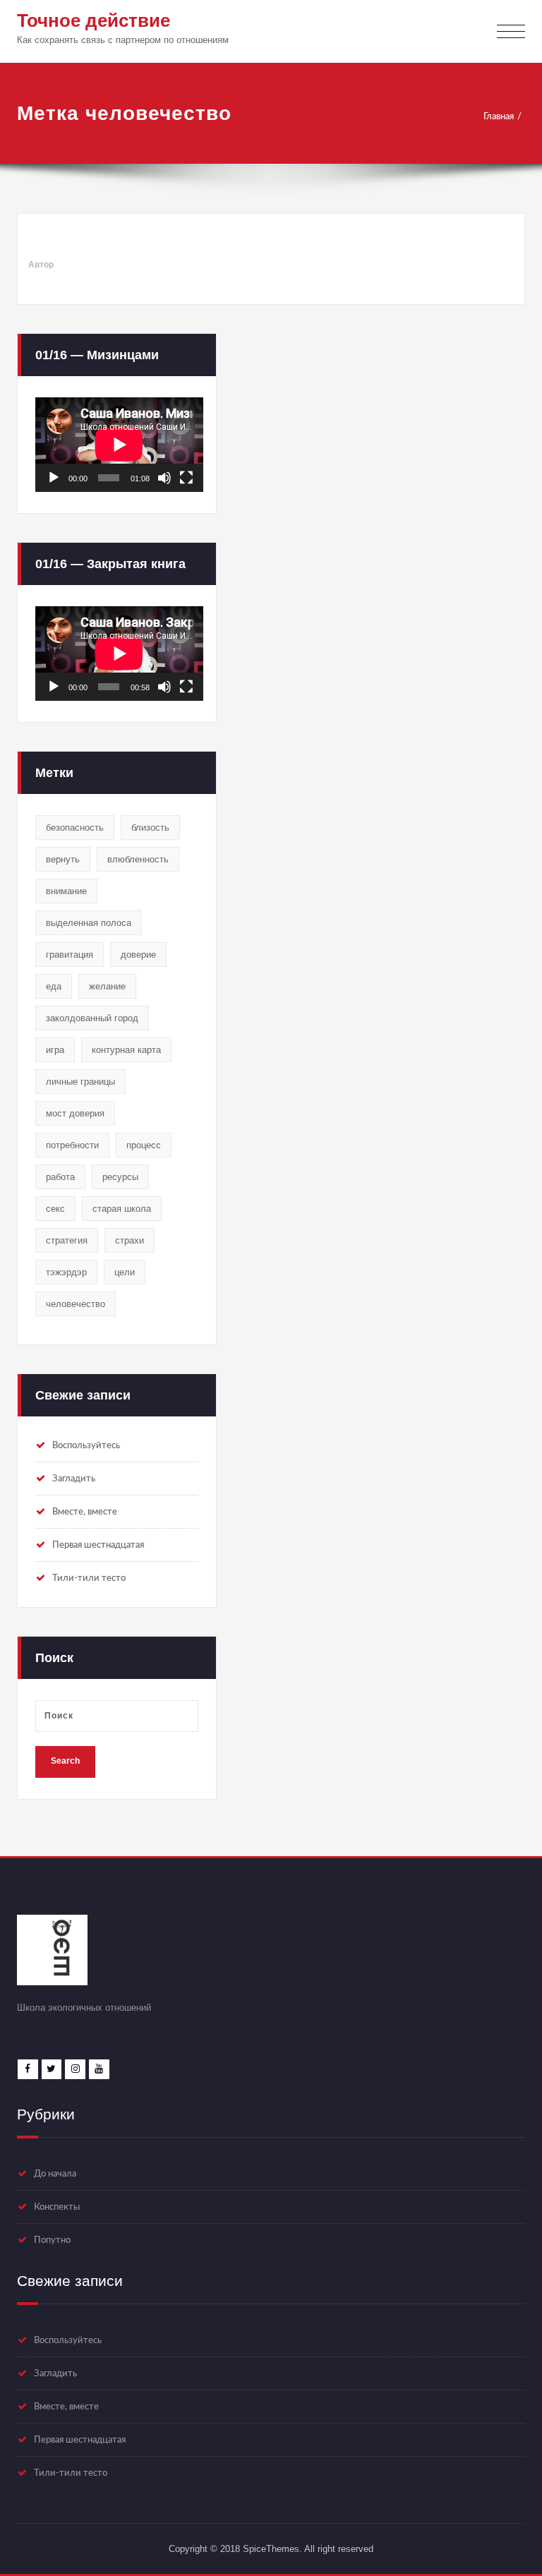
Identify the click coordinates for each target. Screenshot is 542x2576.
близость (150, 827)
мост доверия (75, 1113)
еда (54, 986)
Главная (499, 116)
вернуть (63, 859)
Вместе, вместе (85, 1512)
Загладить (74, 1479)
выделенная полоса (89, 923)
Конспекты (57, 2207)
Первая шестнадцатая (98, 1545)
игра (55, 1050)
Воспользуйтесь (86, 1445)
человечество (76, 1304)
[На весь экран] (186, 478)
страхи (130, 1240)
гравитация (70, 955)
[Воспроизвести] (54, 478)
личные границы (80, 1082)
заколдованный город (92, 1018)
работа (60, 1177)
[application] (119, 445)
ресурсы (120, 1177)
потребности (72, 1145)
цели (125, 1272)
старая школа (122, 1209)
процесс (144, 1145)
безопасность (75, 827)
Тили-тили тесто (89, 1578)
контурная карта (126, 1050)
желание (107, 986)
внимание (66, 891)
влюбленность (138, 859)
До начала (55, 2174)
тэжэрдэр (66, 1272)
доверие (138, 955)
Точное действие (94, 20)
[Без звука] (164, 478)
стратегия (67, 1240)
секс (55, 1209)
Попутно (52, 2240)
